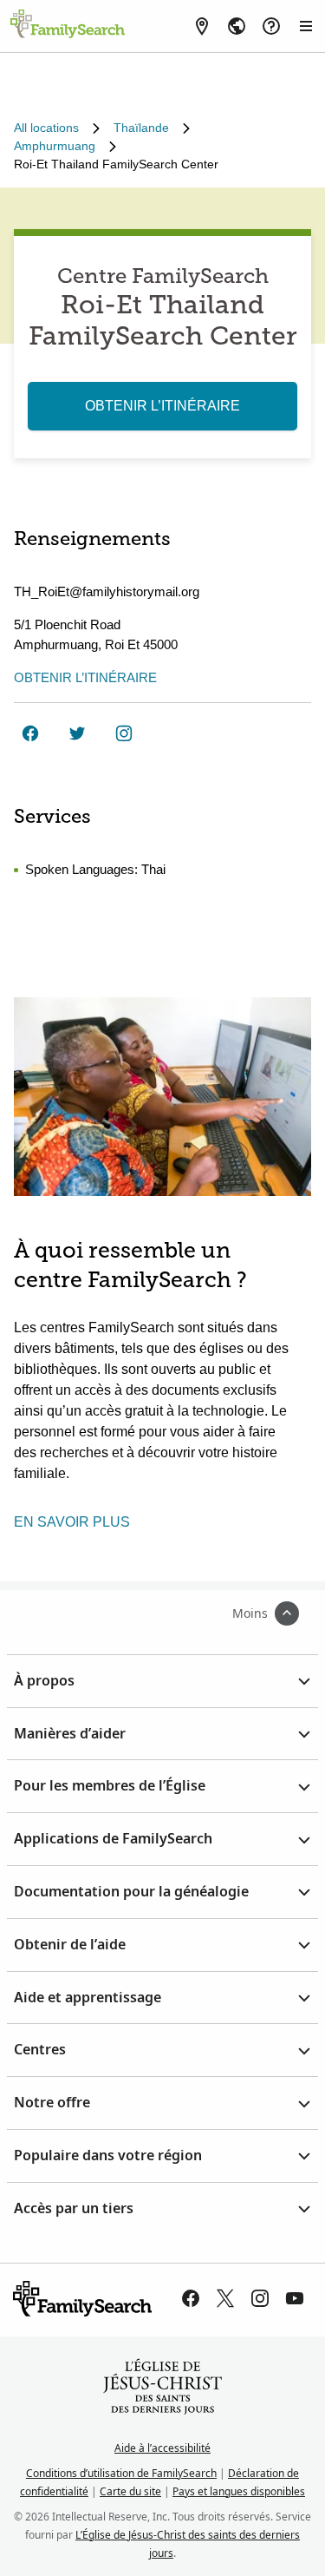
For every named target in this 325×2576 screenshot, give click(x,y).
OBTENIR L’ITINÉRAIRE (162, 406)
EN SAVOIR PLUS (72, 1522)
